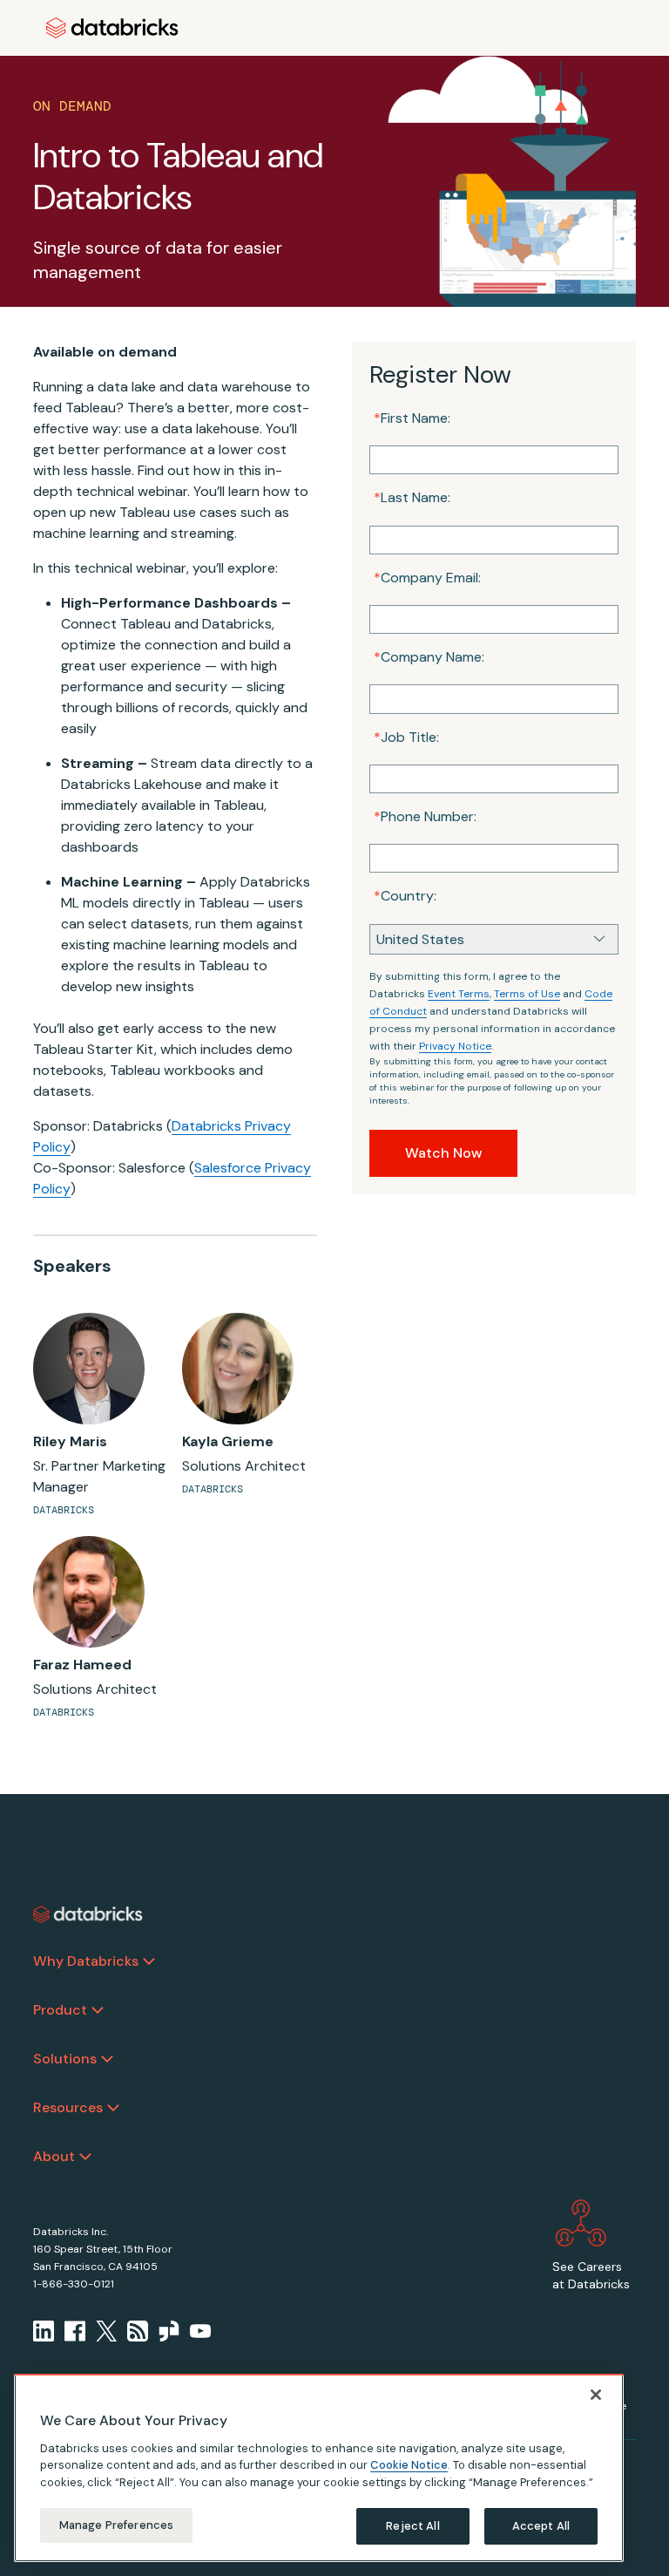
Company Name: (429, 657)
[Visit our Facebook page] (75, 2331)
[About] (85, 2157)
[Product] (98, 2010)
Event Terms (459, 994)
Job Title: (406, 737)
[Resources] (113, 2108)
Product (60, 2010)
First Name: (412, 418)
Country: (405, 896)
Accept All (541, 2526)
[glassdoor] (169, 2331)
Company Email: (427, 578)
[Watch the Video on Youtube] (200, 2331)
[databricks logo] (88, 1914)
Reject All (412, 2526)
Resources (68, 2107)
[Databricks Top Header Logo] (112, 28)
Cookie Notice (409, 2465)
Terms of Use (527, 994)
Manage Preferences (116, 2525)
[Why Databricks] (149, 1961)
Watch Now (443, 1153)
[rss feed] (138, 2331)
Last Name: (412, 497)
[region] (319, 2468)
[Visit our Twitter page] (106, 2331)
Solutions (65, 2059)
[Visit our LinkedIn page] (44, 2331)
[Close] (596, 2395)
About (54, 2156)
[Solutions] (107, 2059)
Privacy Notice (455, 1046)
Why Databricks (86, 1961)
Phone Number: (425, 816)
